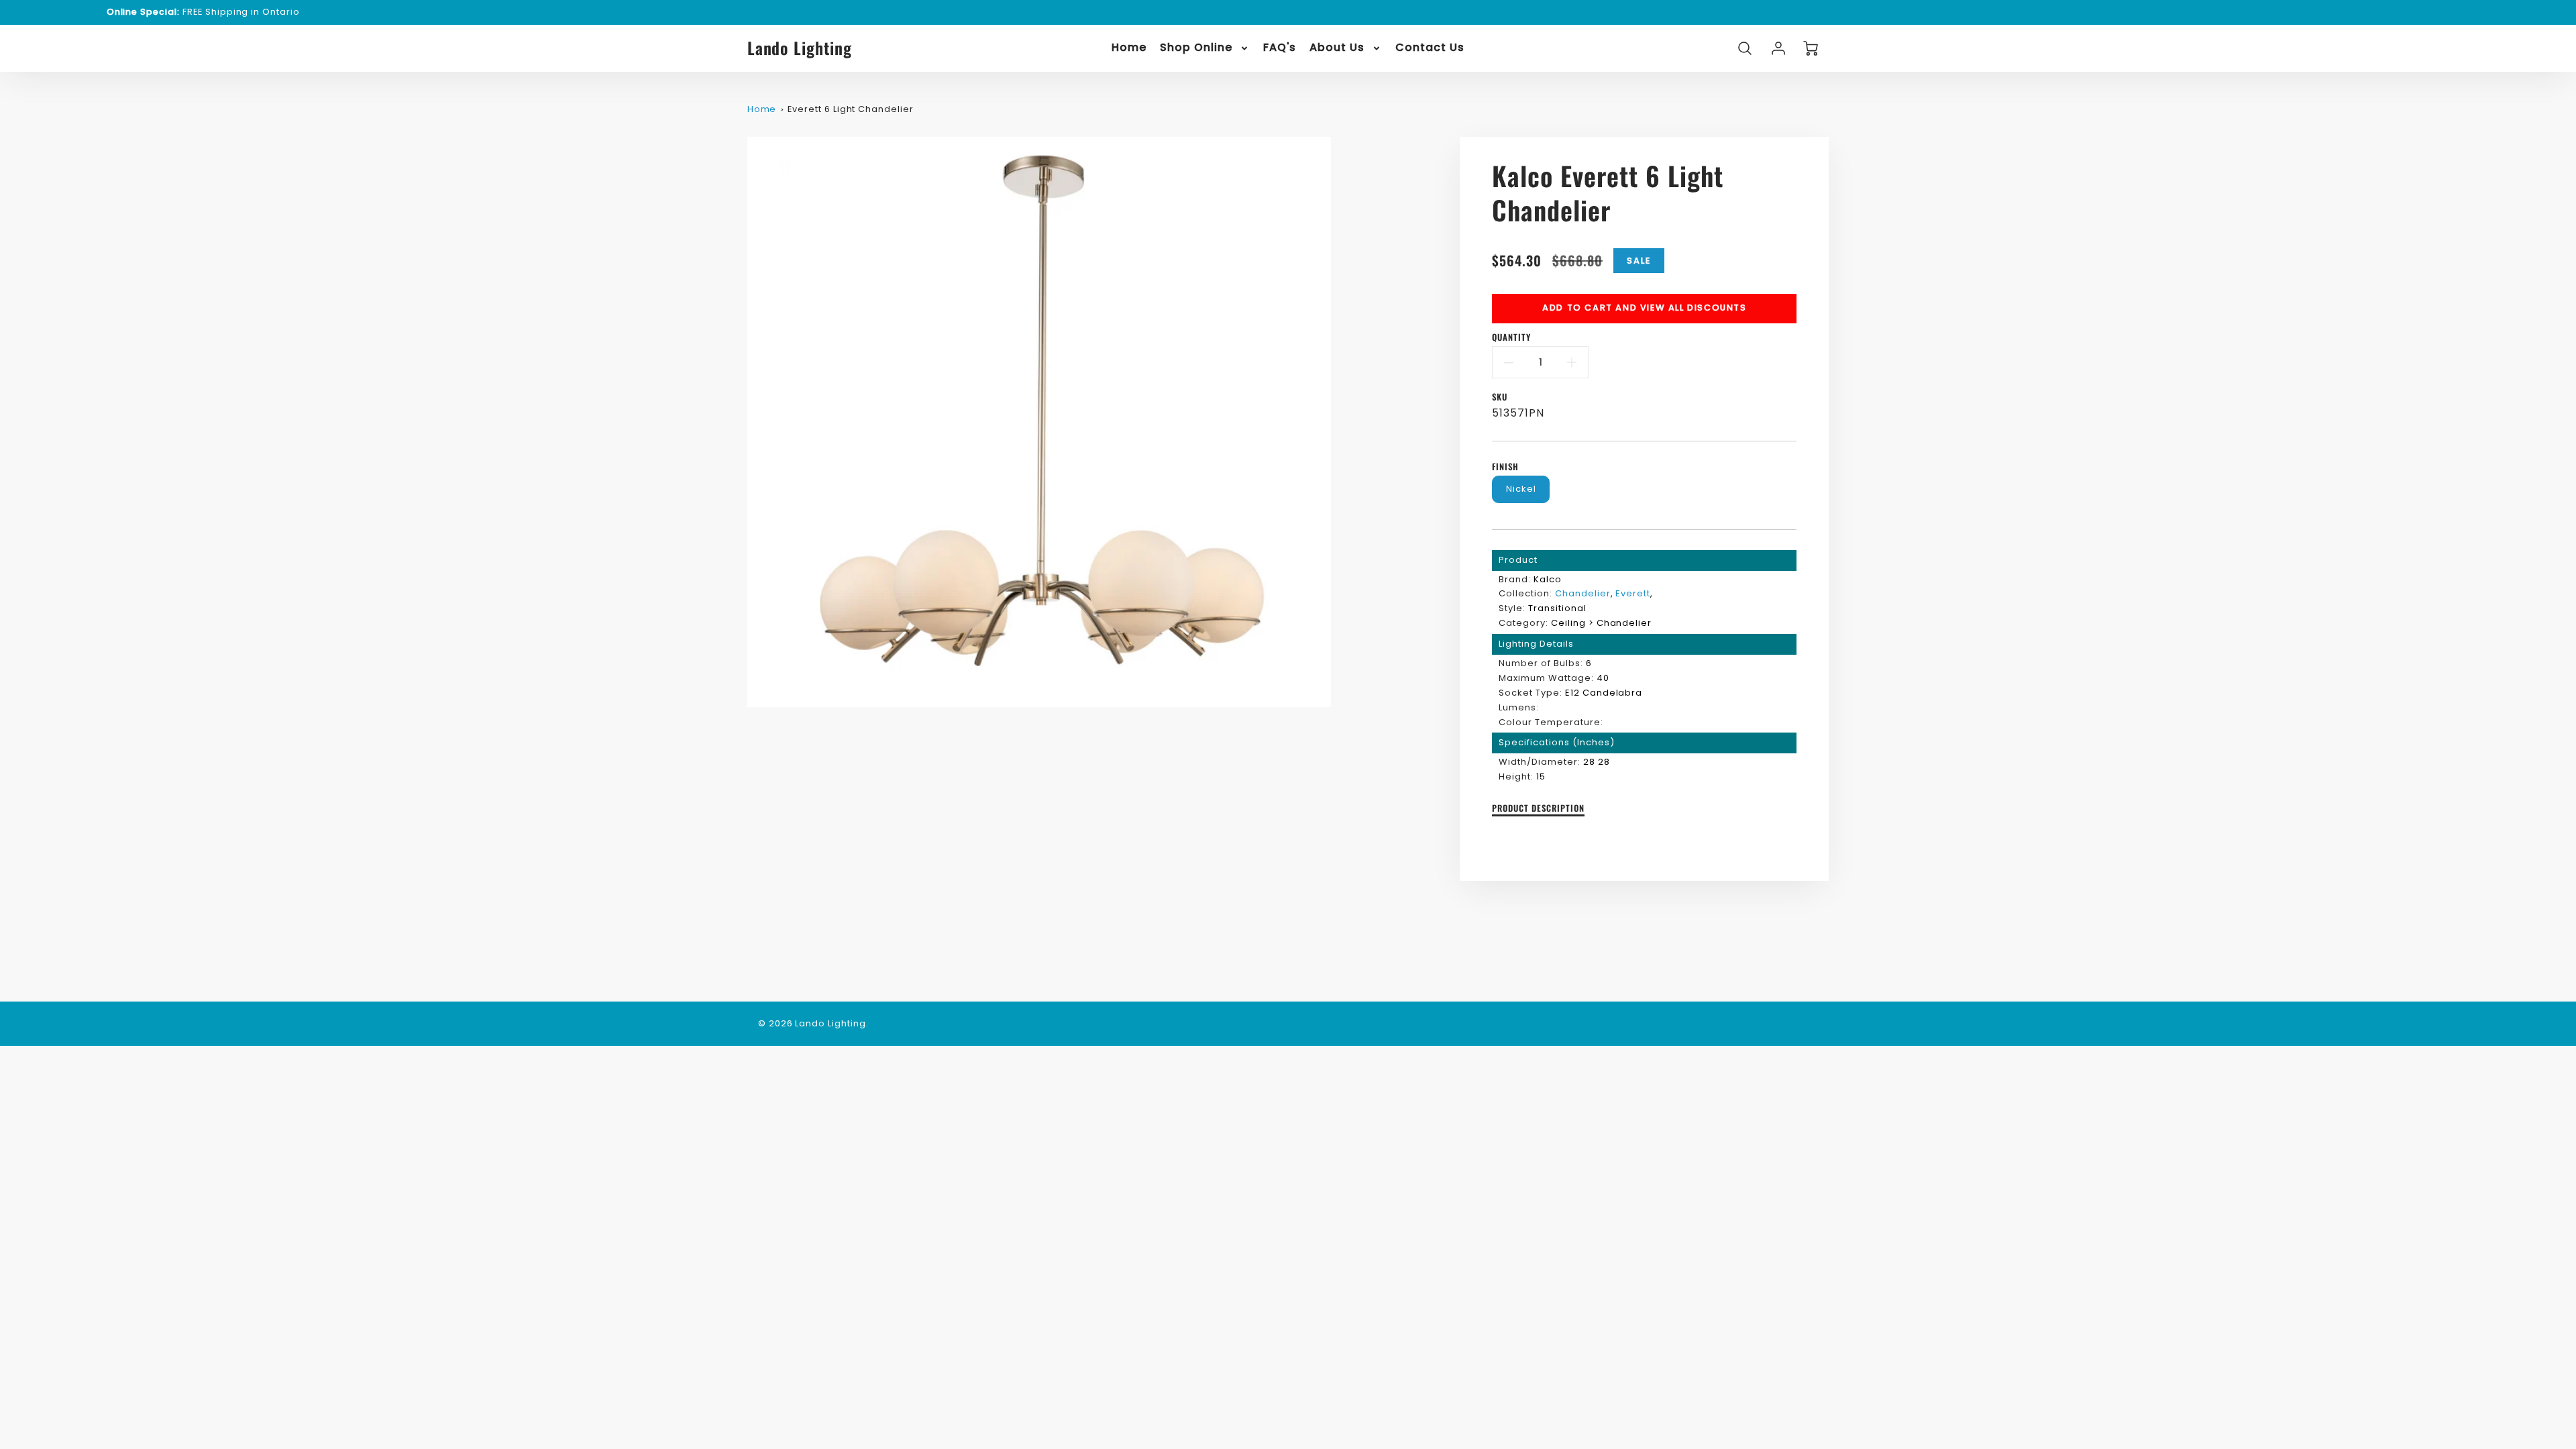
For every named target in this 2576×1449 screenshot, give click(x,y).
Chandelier (1583, 593)
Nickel (1521, 489)
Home (1129, 48)
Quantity (1511, 338)
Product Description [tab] (1538, 809)
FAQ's (1280, 48)
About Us (1337, 48)
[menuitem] (1129, 48)
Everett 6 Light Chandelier (851, 109)
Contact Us (1430, 48)
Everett (1633, 593)
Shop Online (1196, 48)
